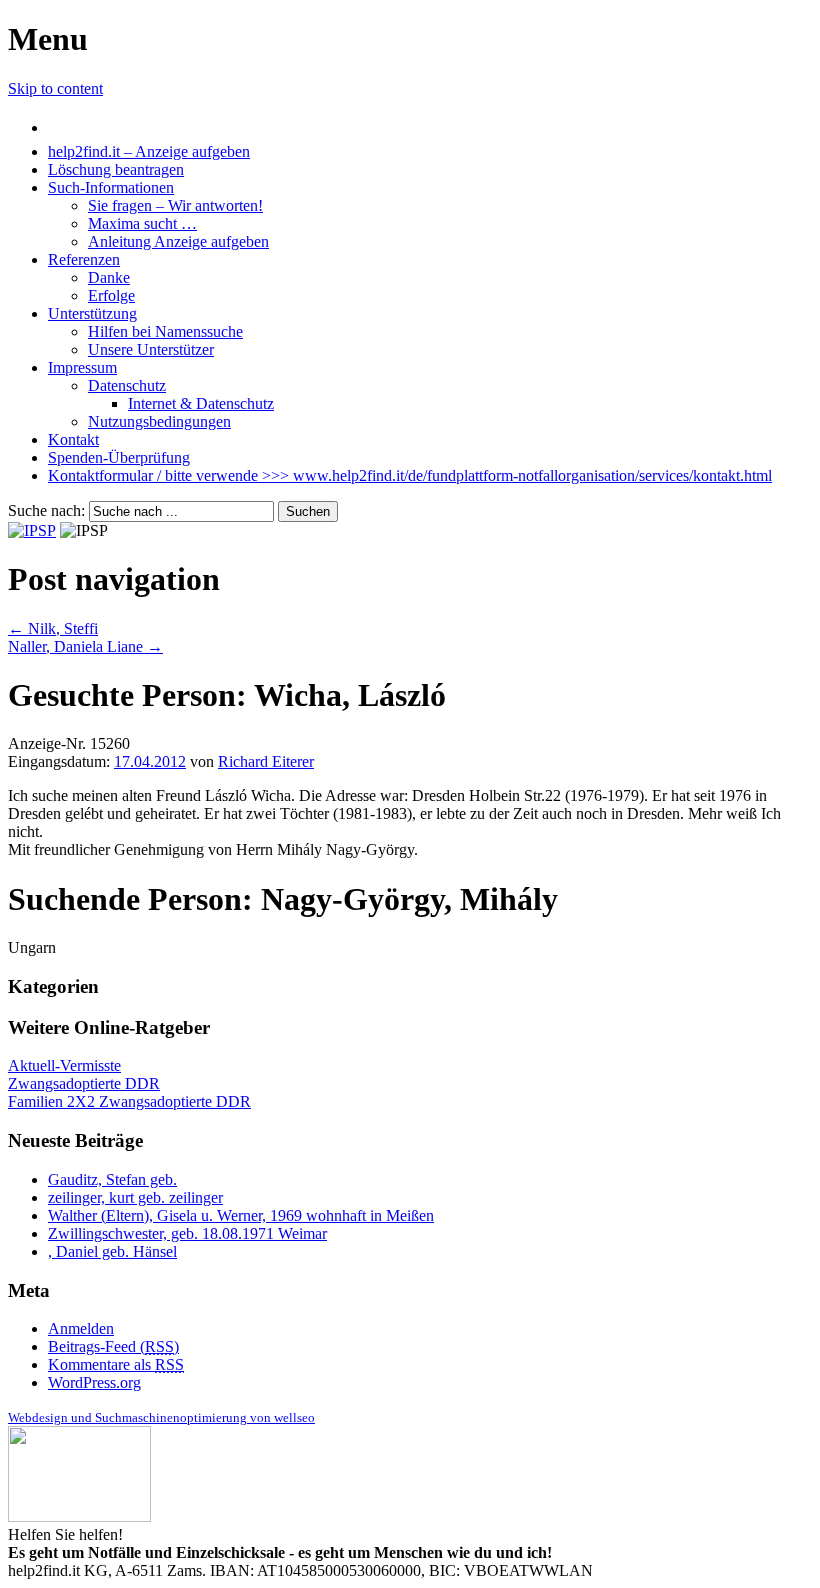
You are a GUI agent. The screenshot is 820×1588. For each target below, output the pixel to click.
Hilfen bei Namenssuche (165, 331)
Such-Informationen (111, 187)
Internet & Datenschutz (201, 403)
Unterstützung (92, 313)
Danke (109, 277)
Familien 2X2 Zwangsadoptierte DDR (129, 1101)
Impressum (82, 367)
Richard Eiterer (266, 761)
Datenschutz (127, 385)
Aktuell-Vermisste (64, 1065)
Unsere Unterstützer (151, 349)
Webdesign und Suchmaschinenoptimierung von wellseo (161, 1417)
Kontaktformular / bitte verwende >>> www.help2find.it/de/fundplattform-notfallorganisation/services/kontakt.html (410, 475)
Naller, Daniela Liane (85, 646)
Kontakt (73, 439)
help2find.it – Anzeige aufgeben (149, 151)
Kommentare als (116, 1364)
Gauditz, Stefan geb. (112, 1179)
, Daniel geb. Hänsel (112, 1251)
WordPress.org (94, 1382)
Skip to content (55, 88)
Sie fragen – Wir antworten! (175, 205)
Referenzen (84, 259)
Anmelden (81, 1328)
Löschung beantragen (116, 169)
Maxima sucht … (142, 223)
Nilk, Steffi (53, 628)
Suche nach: (46, 510)
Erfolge (111, 295)
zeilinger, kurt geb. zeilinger (135, 1197)
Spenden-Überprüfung (119, 457)
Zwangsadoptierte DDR (84, 1083)
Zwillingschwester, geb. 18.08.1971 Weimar (187, 1233)
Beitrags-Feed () (113, 1346)
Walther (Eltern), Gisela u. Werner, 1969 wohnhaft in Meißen (241, 1215)
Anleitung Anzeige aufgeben (178, 241)
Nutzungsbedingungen (159, 421)
